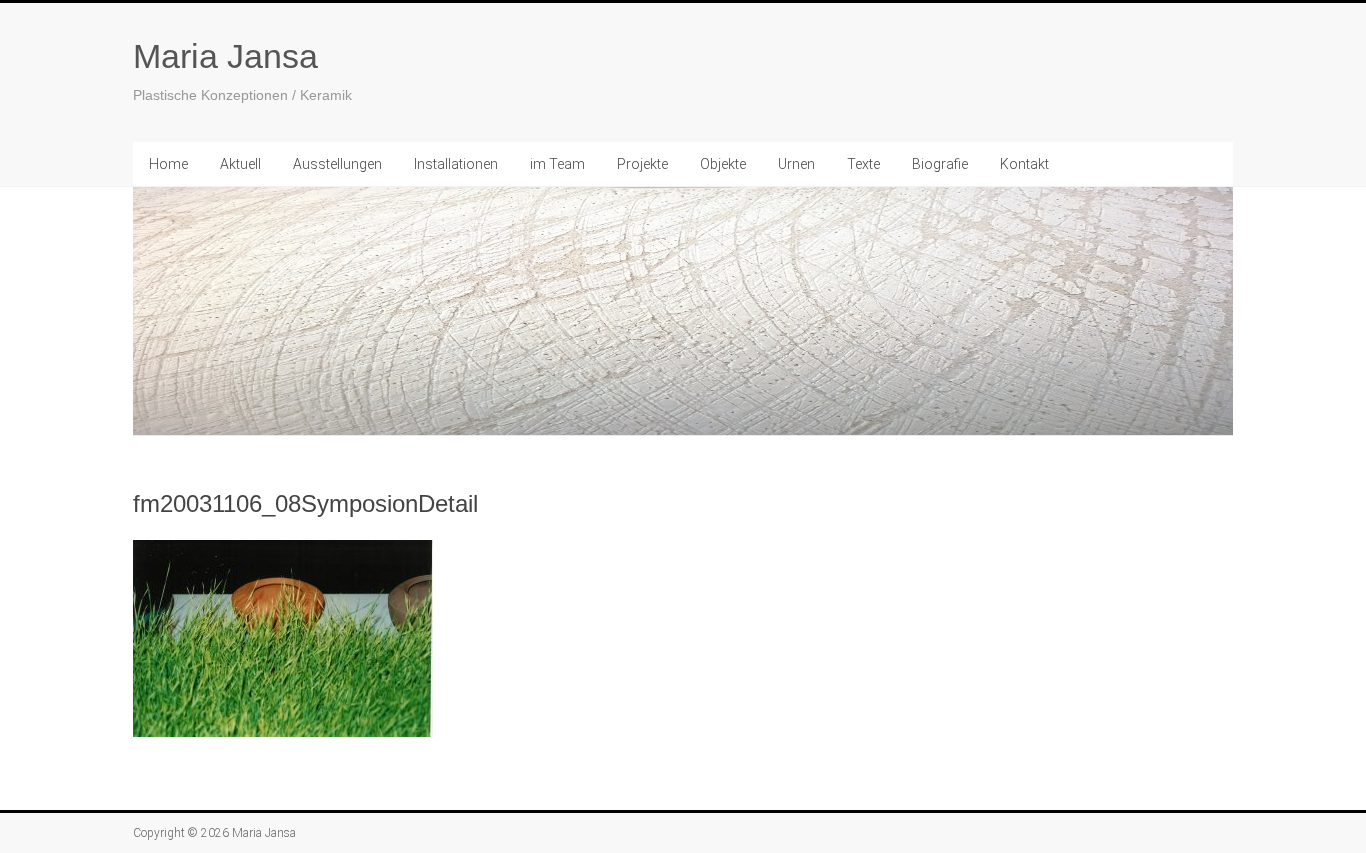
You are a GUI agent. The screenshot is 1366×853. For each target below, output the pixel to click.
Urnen (796, 164)
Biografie (940, 164)
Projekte (642, 164)
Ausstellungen (337, 164)
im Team (557, 164)
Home (168, 164)
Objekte (723, 164)
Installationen (456, 164)
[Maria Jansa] (683, 311)
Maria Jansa (225, 56)
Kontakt (1024, 164)
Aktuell (240, 164)
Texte (863, 164)
